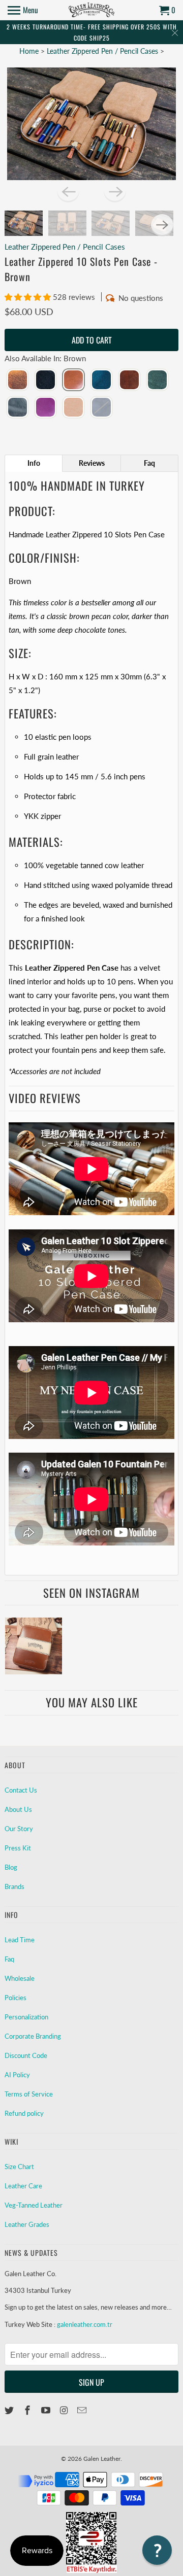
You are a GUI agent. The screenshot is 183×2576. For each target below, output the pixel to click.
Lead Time (20, 1940)
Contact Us (21, 1790)
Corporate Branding (33, 2036)
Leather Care (23, 2186)
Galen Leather (102, 2459)
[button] (29, 297)
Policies (16, 1998)
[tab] (34, 463)
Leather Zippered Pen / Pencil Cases (102, 51)
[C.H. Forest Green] (157, 381)
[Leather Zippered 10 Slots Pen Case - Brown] (91, 124)
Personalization (26, 2017)
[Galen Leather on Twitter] (10, 2410)
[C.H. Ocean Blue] (101, 381)
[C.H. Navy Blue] (101, 408)
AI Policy (17, 2075)
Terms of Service (29, 2094)
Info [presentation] (34, 463)
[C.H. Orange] (129, 381)
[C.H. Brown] (18, 381)
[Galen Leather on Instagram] (65, 2410)
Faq (9, 1959)
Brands (14, 1886)
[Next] (115, 191)
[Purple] (45, 408)
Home (29, 51)
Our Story (19, 1829)
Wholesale (20, 1978)
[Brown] (73, 381)
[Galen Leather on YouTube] (47, 2410)
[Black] (45, 381)
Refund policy (24, 2113)
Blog (11, 1867)
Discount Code (26, 2055)
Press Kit (18, 1848)
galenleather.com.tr (85, 2324)
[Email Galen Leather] (83, 2410)
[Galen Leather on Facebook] (28, 2410)
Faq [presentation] (149, 463)
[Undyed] (73, 408)
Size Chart (19, 2167)
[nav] (23, 10)
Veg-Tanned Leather (34, 2205)
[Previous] (68, 191)
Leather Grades (27, 2224)
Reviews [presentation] (92, 463)
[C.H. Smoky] (18, 408)
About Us (18, 1809)
